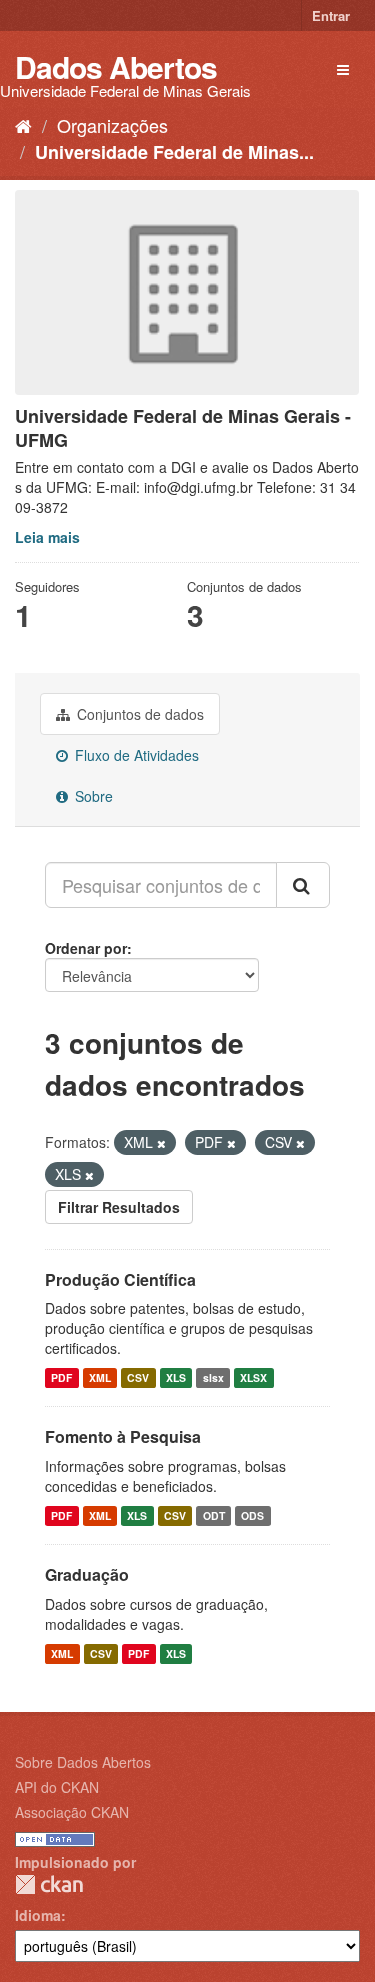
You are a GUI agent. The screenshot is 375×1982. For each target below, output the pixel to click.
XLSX (253, 1377)
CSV (138, 1377)
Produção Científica (120, 1279)
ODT (214, 1515)
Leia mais (47, 537)
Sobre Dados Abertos (83, 1762)
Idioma (38, 1915)
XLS (176, 1377)
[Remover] (161, 1143)
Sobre (92, 796)
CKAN (49, 1884)
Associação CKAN (72, 1812)
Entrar (331, 15)
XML (100, 1377)
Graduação (87, 1574)
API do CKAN (57, 1787)
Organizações (112, 125)
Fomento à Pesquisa (123, 1436)
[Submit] (303, 885)
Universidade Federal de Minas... (174, 152)
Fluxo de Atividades (135, 755)
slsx (213, 1377)
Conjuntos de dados (138, 714)
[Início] (23, 125)
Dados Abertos (116, 66)
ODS (252, 1515)
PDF (61, 1377)
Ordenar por (86, 948)
